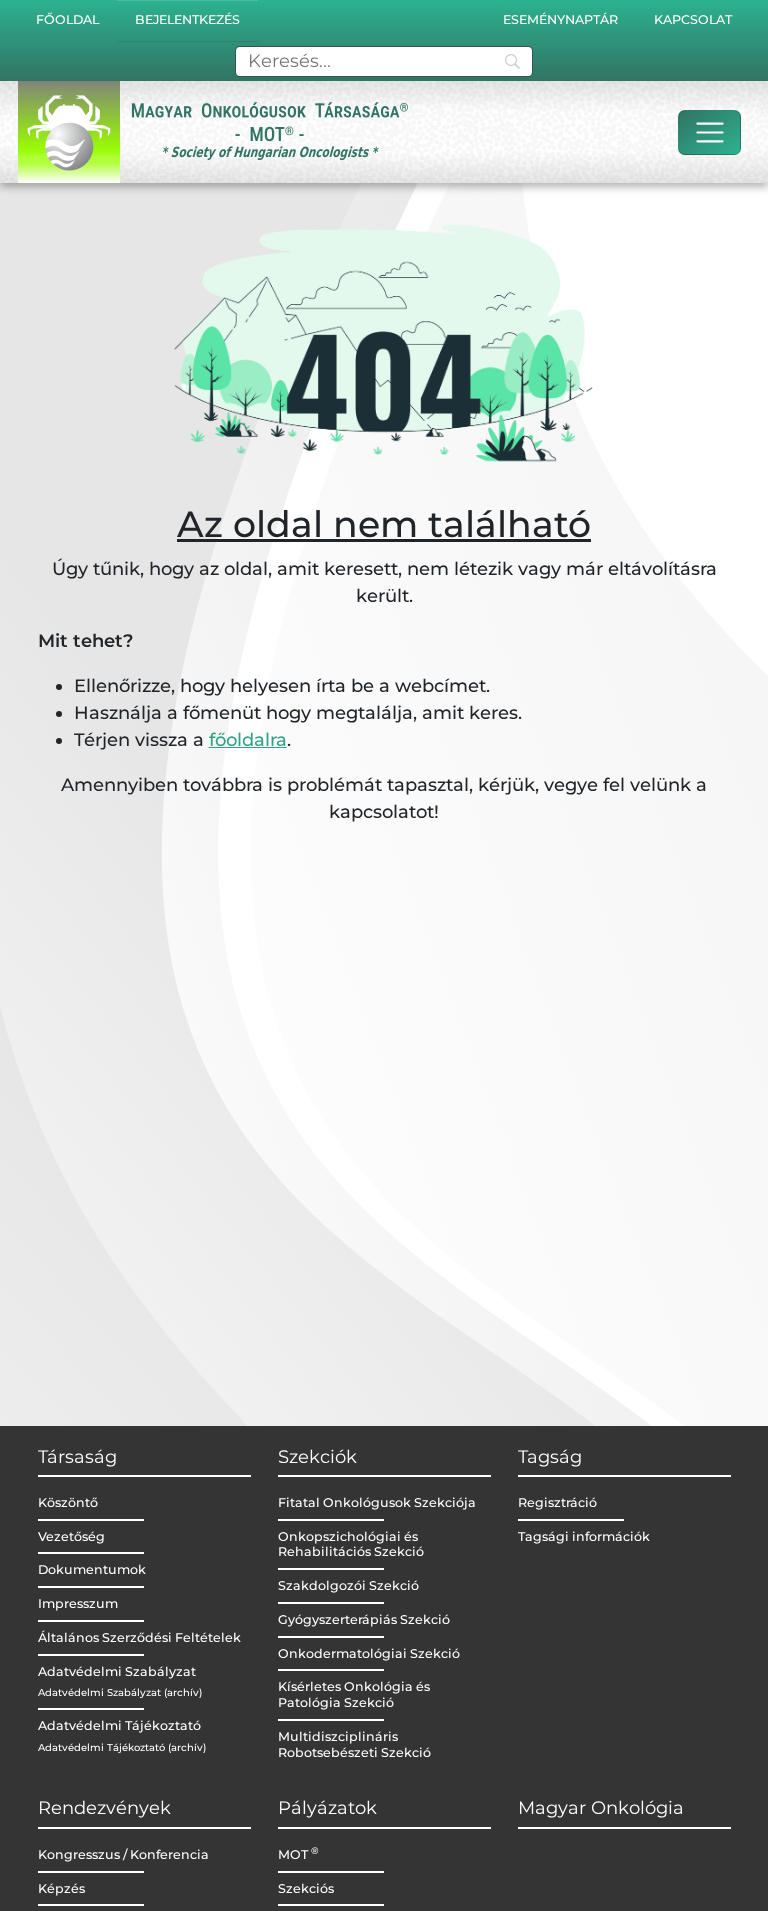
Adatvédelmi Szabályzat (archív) (120, 1692)
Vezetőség (71, 1536)
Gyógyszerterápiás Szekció (364, 1619)
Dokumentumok (92, 1569)
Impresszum (78, 1603)
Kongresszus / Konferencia (123, 1854)
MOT (298, 1854)
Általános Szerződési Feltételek (139, 1637)
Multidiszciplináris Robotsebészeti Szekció (354, 1744)
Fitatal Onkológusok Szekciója (377, 1502)
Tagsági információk (584, 1536)
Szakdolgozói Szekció (348, 1585)
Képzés (61, 1888)
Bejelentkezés (187, 19)
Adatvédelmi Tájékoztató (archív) (122, 1747)
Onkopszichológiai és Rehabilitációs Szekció (351, 1544)
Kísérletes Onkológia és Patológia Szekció (354, 1694)
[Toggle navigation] (709, 132)
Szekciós (306, 1888)
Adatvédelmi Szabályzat (117, 1671)
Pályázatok (327, 1808)
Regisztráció (557, 1502)
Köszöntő (68, 1502)
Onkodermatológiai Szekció (369, 1653)
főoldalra (248, 740)
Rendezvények (104, 1808)
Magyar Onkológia (601, 1808)
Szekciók (317, 1457)
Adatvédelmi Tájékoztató (119, 1725)
